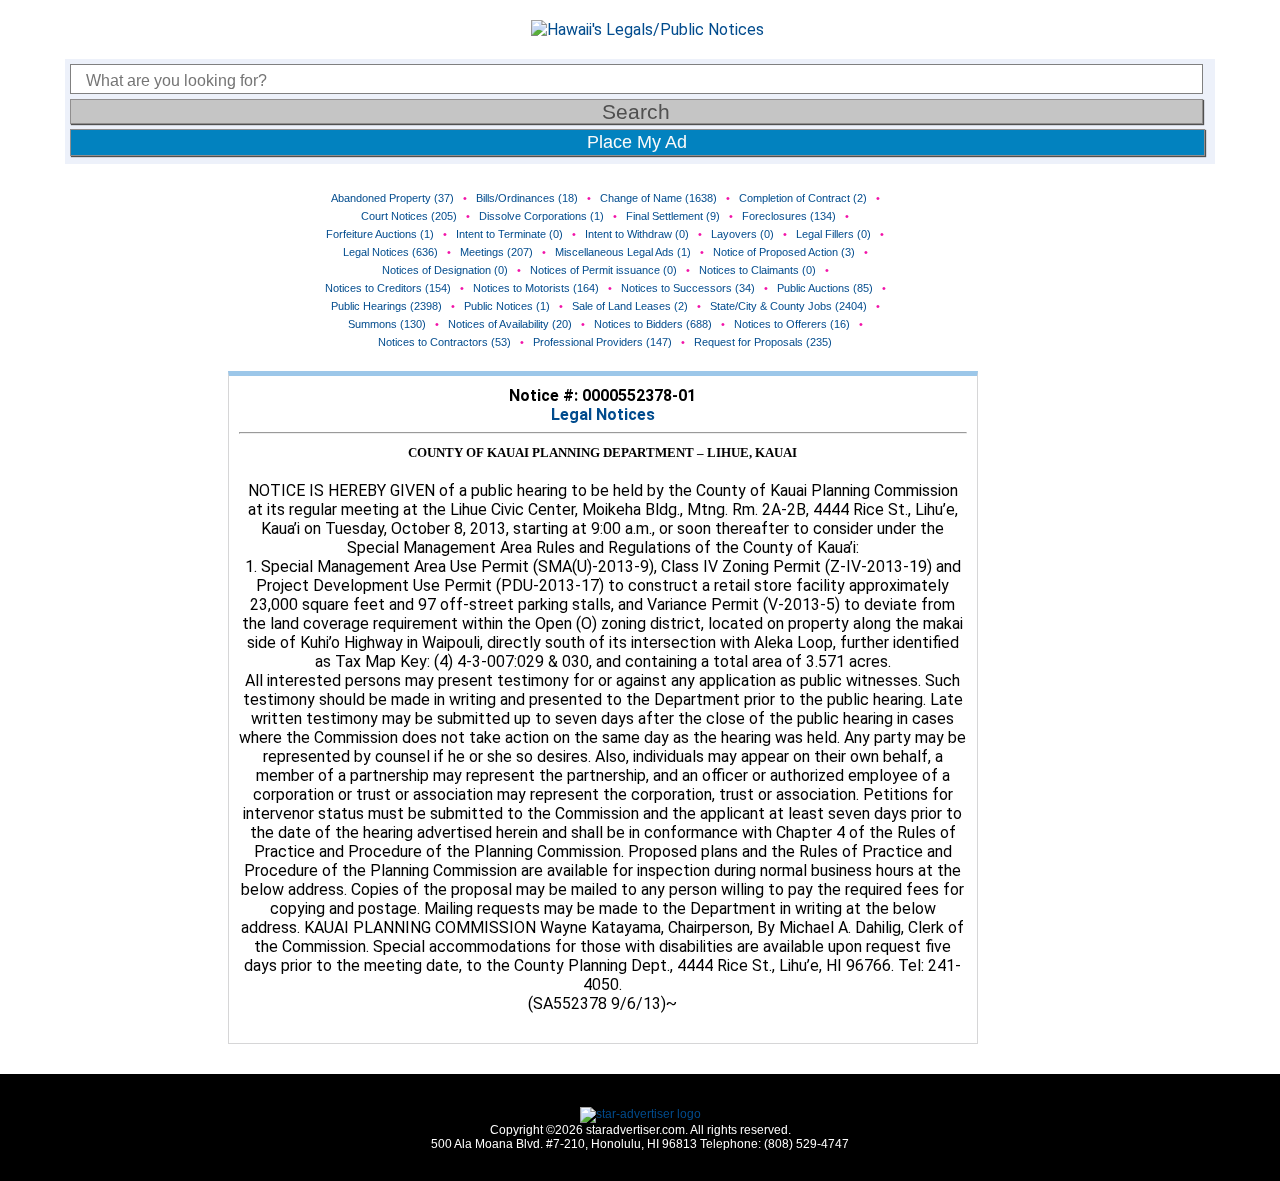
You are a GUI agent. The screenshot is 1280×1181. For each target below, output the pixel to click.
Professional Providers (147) (602, 342)
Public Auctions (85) (825, 288)
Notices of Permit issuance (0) (603, 270)
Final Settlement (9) (673, 216)
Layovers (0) (742, 234)
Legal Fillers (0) (833, 234)
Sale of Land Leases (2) (630, 306)
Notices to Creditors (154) (388, 288)
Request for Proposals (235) (763, 342)
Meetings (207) (496, 252)
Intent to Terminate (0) (509, 234)
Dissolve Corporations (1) (541, 216)
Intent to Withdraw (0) (637, 234)
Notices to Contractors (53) (444, 342)
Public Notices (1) (507, 306)
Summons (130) (387, 324)
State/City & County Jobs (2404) (788, 306)
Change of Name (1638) (658, 198)
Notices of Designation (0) (445, 270)
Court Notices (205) (409, 216)
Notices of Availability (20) (510, 324)
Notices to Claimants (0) (757, 270)
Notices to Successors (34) (688, 288)
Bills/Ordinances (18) (527, 198)
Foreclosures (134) (789, 216)
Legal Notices (603, 414)
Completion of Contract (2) (803, 198)
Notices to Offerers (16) (792, 324)
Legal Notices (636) (390, 252)
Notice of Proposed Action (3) (784, 252)
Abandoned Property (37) (392, 198)
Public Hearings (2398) (386, 306)
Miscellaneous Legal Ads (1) (623, 252)
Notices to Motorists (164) (536, 288)
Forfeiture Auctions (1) (380, 234)
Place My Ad (637, 142)
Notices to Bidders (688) (653, 324)
